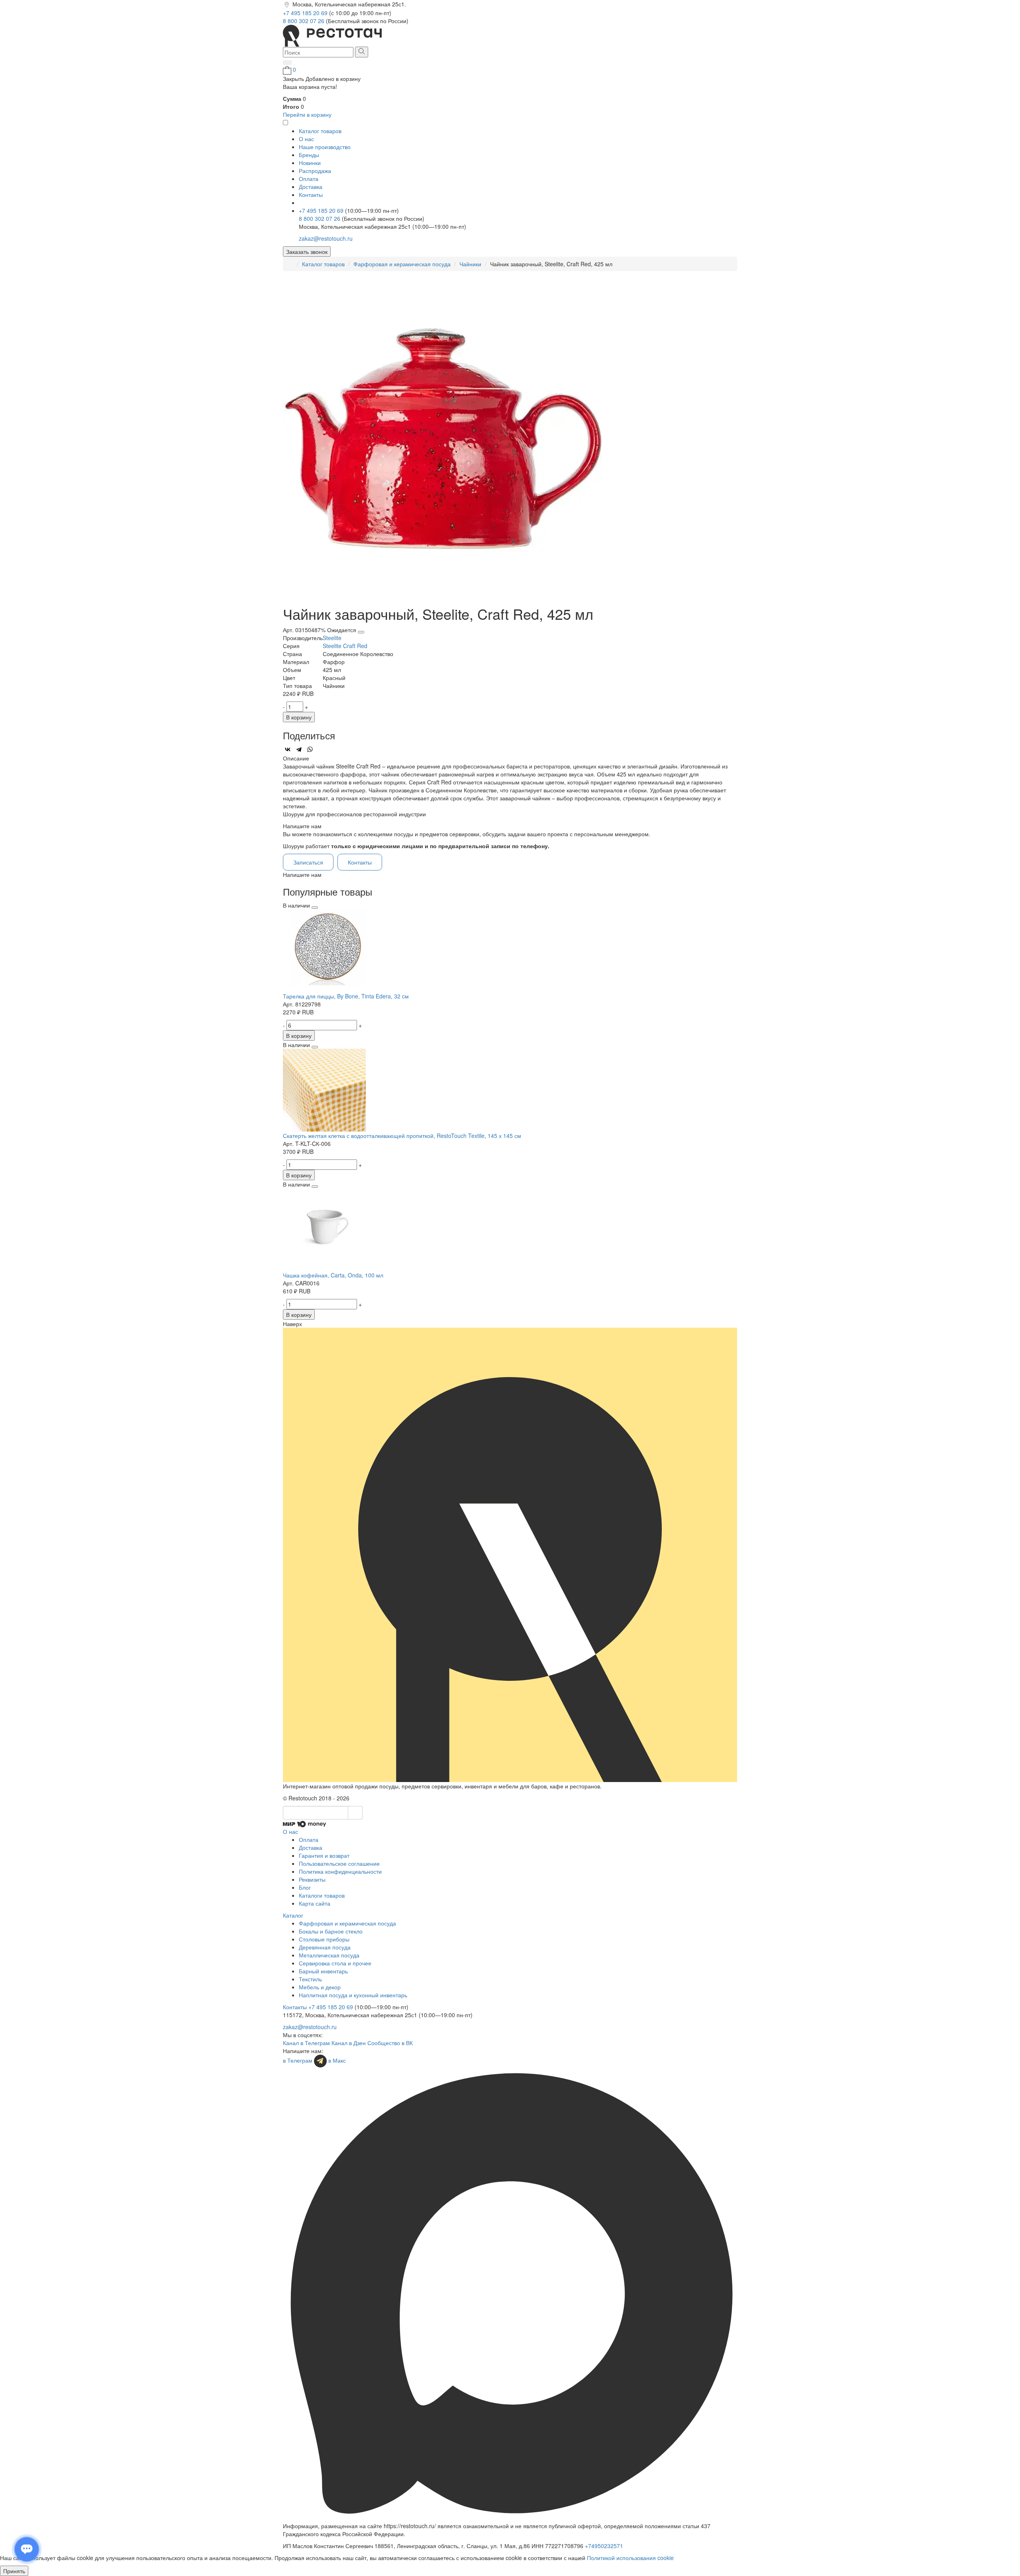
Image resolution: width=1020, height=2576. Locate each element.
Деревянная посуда (325, 1947)
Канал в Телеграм (306, 2043)
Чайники (470, 264)
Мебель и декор (320, 1987)
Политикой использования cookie (630, 2558)
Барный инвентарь (323, 1971)
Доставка (311, 187)
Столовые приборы (324, 1939)
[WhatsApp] (310, 749)
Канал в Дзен (349, 2043)
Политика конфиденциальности (340, 1871)
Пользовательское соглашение (339, 1863)
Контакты (311, 195)
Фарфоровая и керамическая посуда (402, 264)
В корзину (299, 717)
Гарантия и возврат (324, 1855)
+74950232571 (604, 2546)
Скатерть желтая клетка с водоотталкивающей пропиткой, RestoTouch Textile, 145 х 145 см (402, 1136)
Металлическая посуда (329, 1955)
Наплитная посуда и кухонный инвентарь (353, 1995)
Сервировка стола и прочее (335, 1963)
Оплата (309, 179)
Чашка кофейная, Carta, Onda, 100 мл (333, 1275)
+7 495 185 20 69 (306, 13)
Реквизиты (312, 1879)
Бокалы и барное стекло (331, 1931)
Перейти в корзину (307, 114)
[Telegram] (299, 749)
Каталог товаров (323, 264)
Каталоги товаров (322, 1895)
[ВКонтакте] (288, 749)
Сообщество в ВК (390, 2043)
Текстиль (310, 1979)
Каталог (293, 1915)
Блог (305, 1887)
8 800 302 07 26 (304, 21)
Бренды (309, 155)
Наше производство (325, 147)
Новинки (310, 163)
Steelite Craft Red (345, 646)
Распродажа (315, 171)
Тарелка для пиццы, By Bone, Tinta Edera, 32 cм (346, 996)
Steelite (332, 638)
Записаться (308, 862)
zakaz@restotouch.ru (326, 238)
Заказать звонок (307, 252)
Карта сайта (315, 1903)
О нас (306, 139)
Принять (14, 2571)
